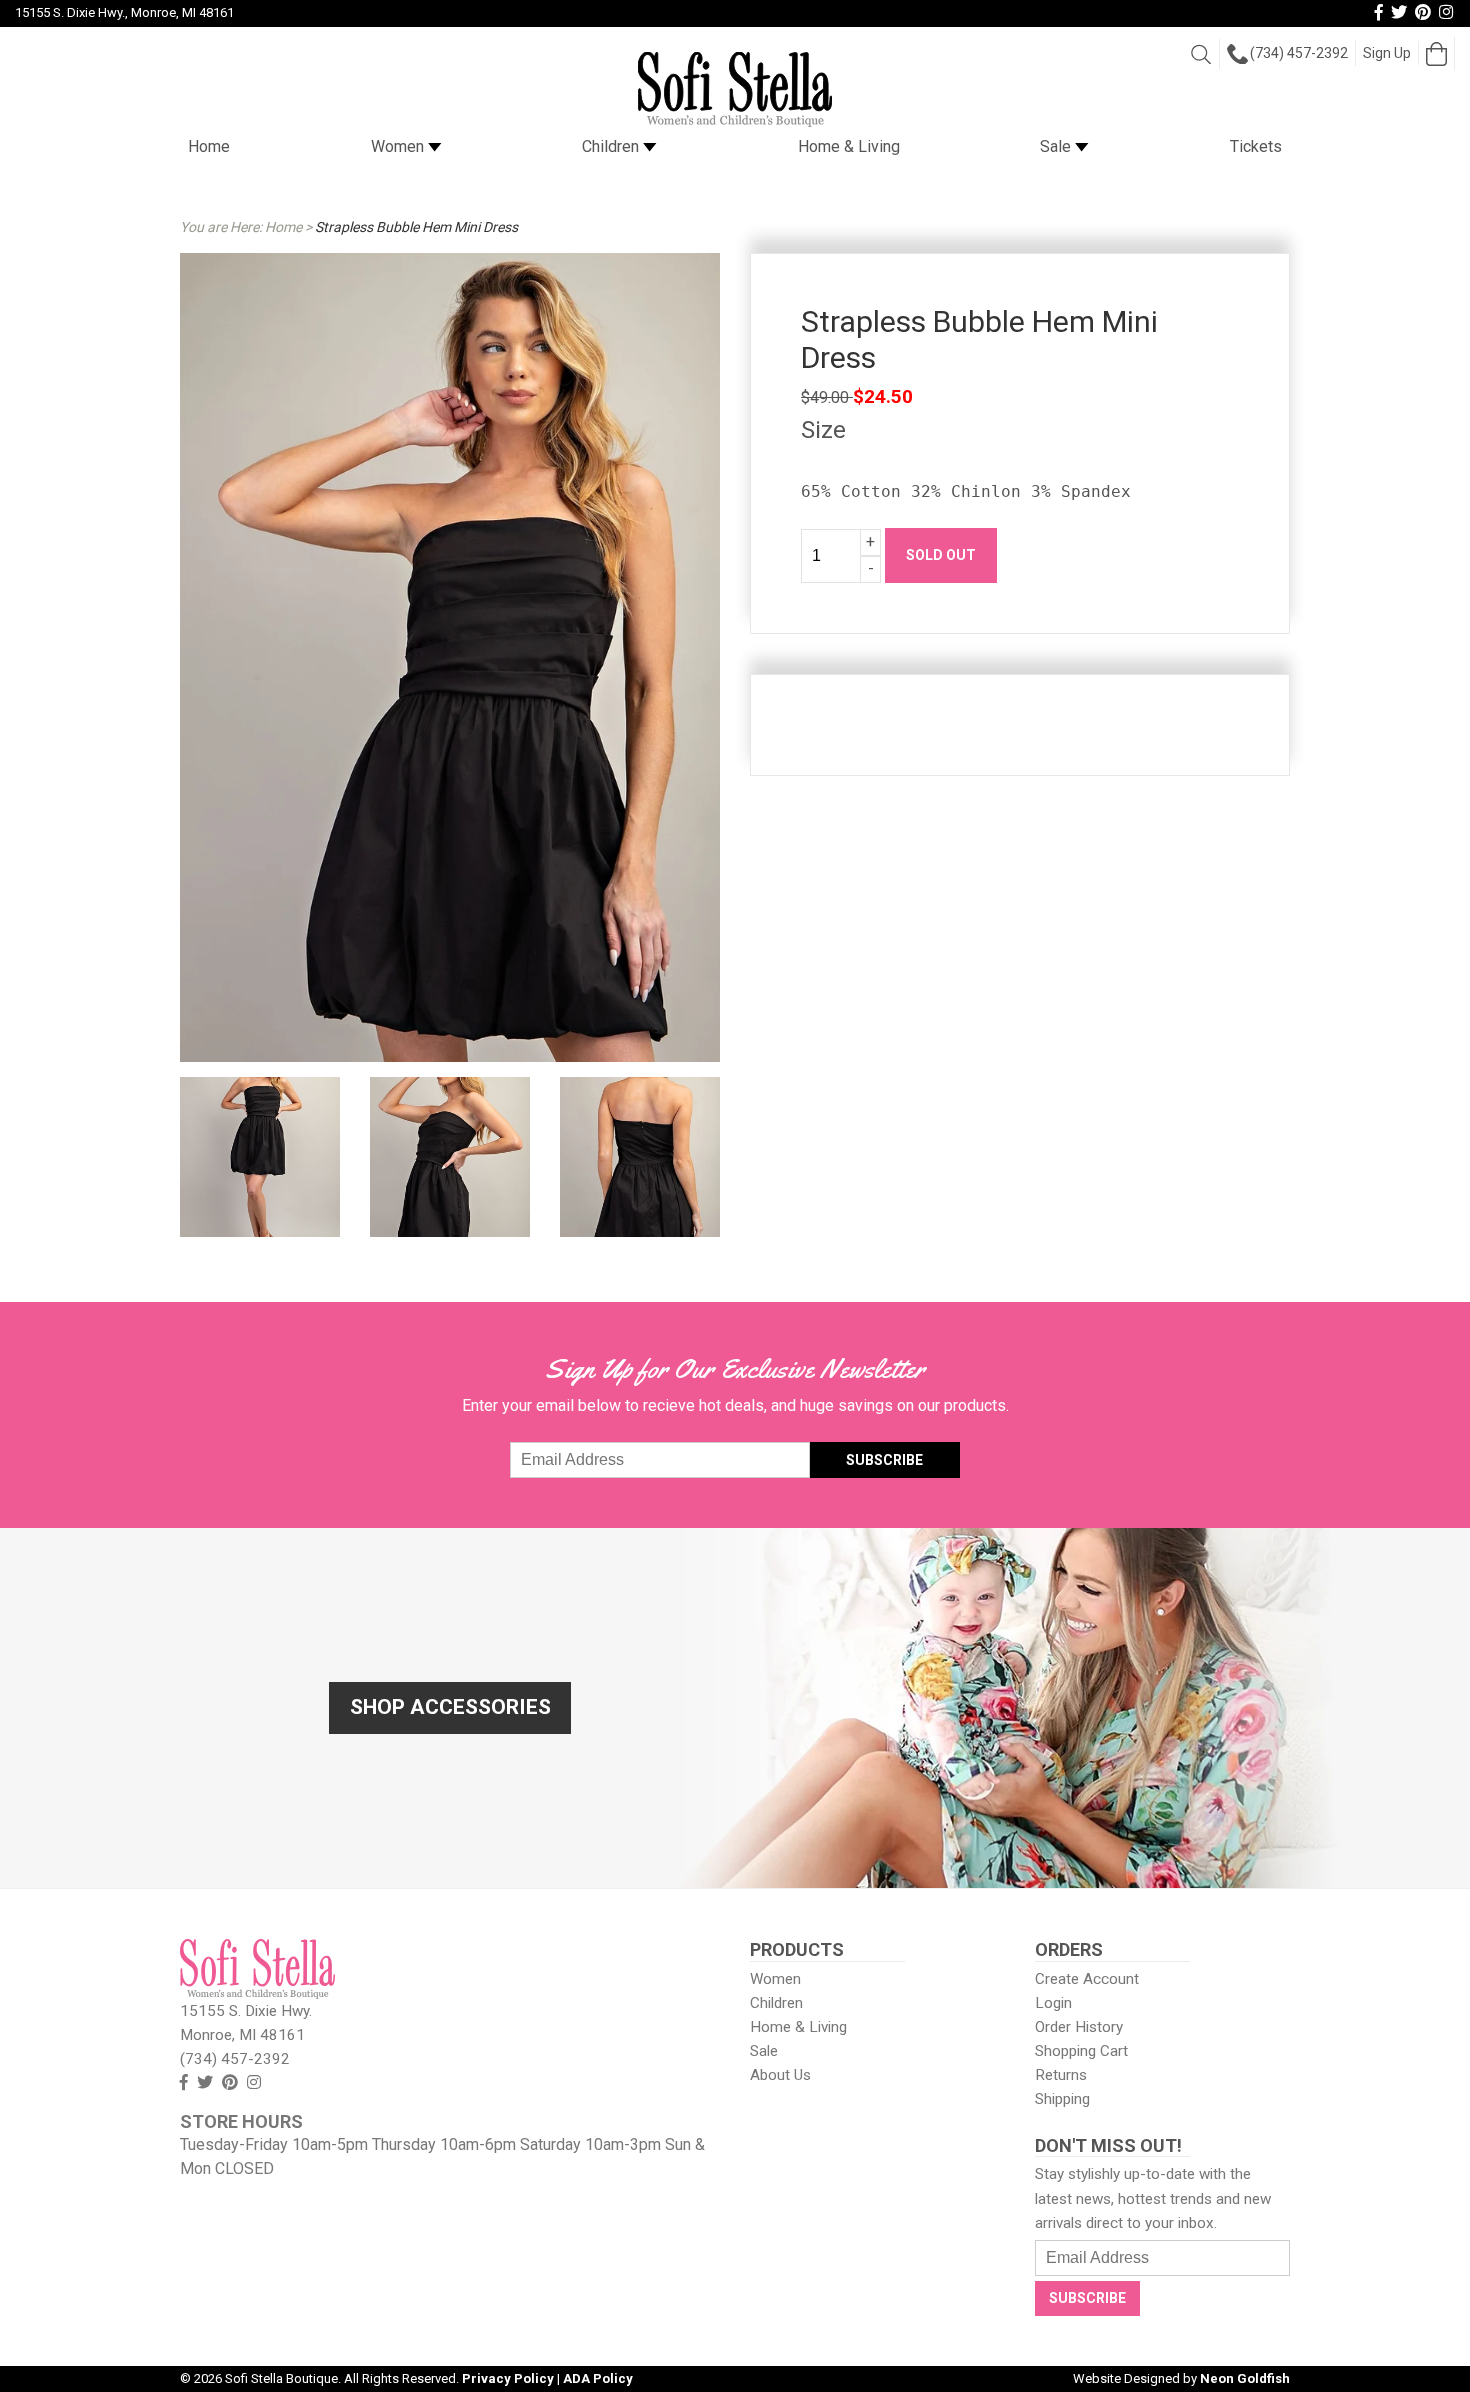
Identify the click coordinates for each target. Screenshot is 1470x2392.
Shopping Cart (1081, 2051)
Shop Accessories (450, 1707)
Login (1053, 2003)
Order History (1079, 2027)
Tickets (1256, 146)
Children (612, 146)
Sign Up (1387, 53)
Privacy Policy (508, 2378)
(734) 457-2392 (1299, 53)
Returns (1061, 2075)
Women (399, 146)
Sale (1057, 146)
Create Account (1087, 1979)
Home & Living (849, 146)
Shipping (1062, 2099)
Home (209, 146)
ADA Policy (598, 2378)
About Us (780, 2075)
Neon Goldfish (1245, 2378)
